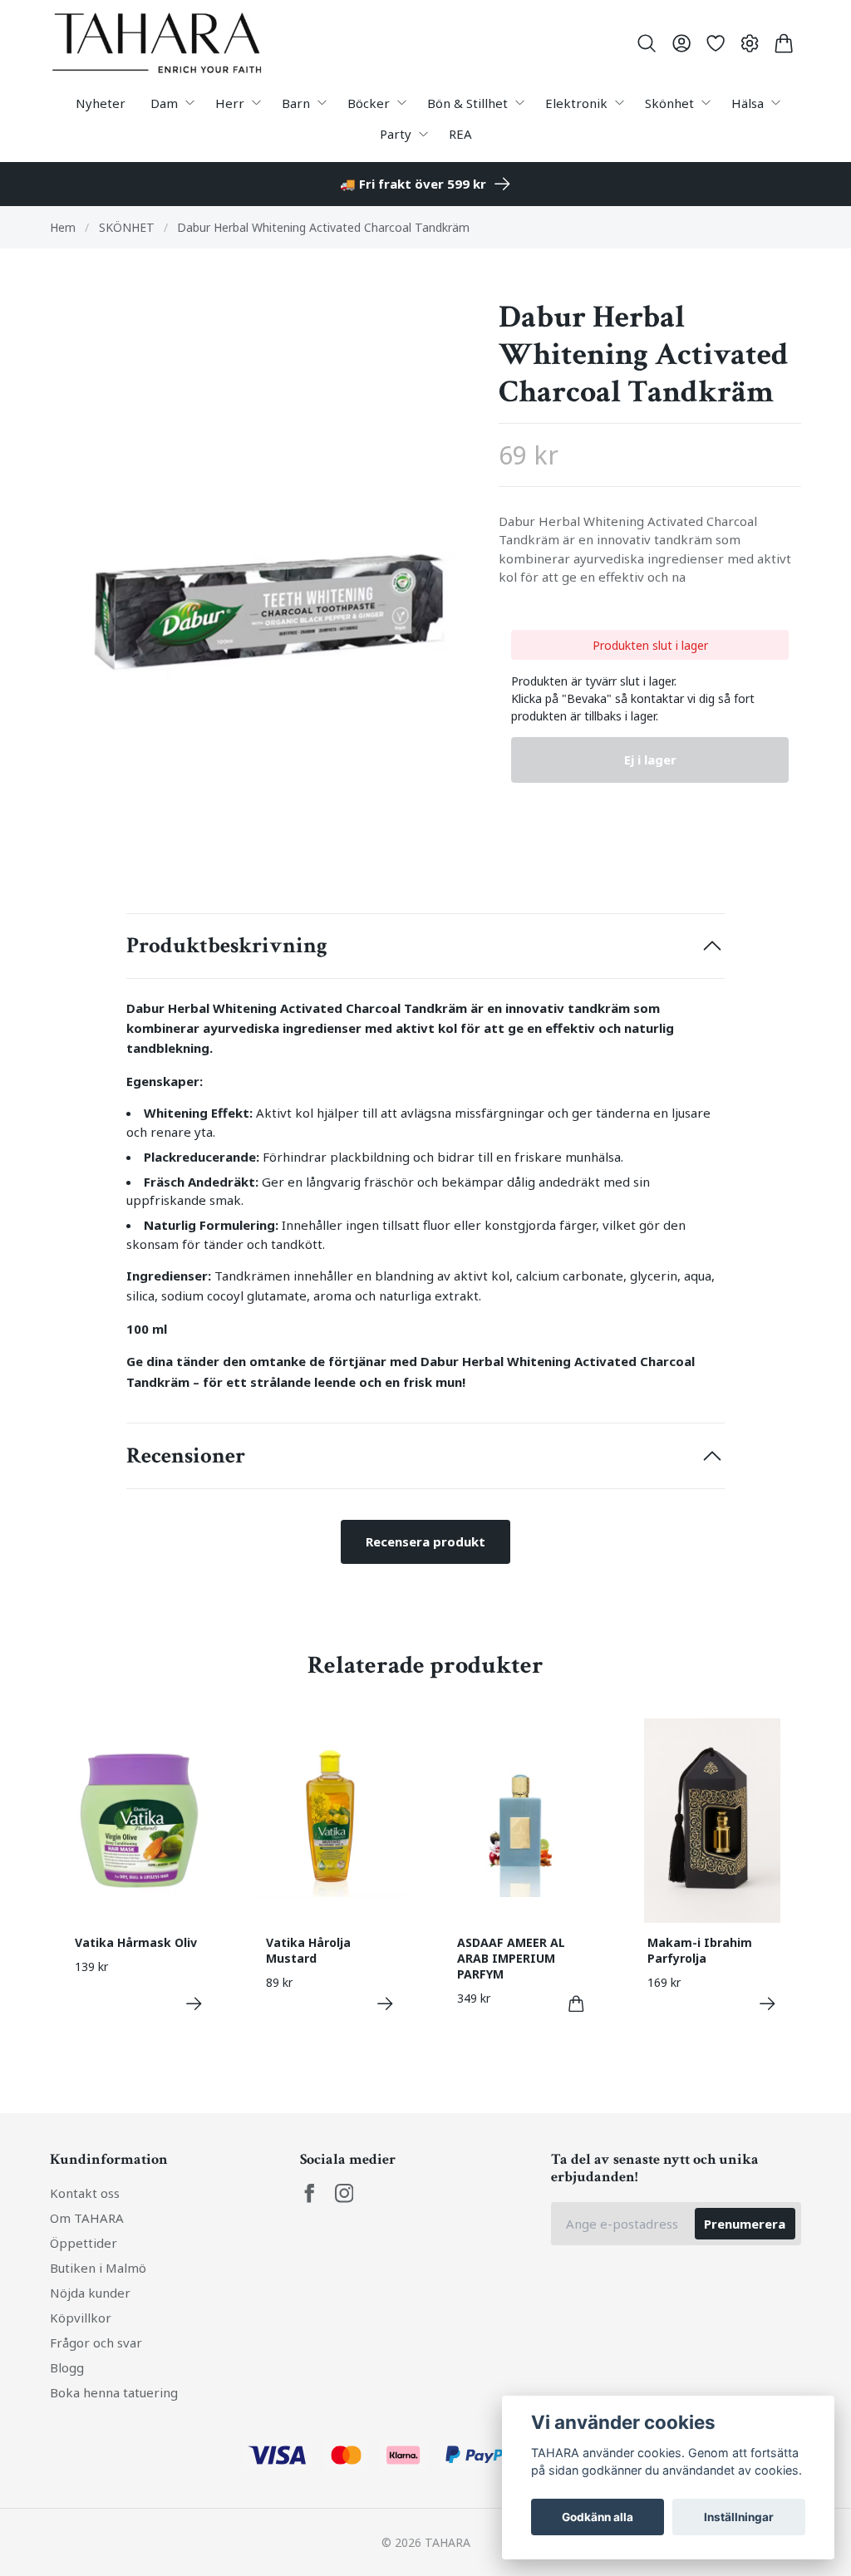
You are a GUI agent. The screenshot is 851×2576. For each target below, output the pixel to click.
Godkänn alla (598, 2517)
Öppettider (84, 2243)
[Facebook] (310, 2193)
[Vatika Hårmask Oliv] (194, 2004)
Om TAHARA (87, 2218)
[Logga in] (681, 43)
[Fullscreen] (262, 581)
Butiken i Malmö (98, 2268)
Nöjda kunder (90, 2293)
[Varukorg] (784, 43)
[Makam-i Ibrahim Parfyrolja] (767, 2004)
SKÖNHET (127, 227)
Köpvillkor (81, 2318)
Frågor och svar (96, 2342)
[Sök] (647, 43)
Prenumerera (745, 2224)
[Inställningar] (750, 43)
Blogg (67, 2367)
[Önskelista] (715, 43)
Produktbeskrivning (227, 946)
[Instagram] (344, 2193)
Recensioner (186, 1456)
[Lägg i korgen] (576, 2004)
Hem (63, 227)
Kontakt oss (85, 2193)
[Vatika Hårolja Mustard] (385, 2004)
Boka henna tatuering (114, 2392)
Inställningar (739, 2517)
